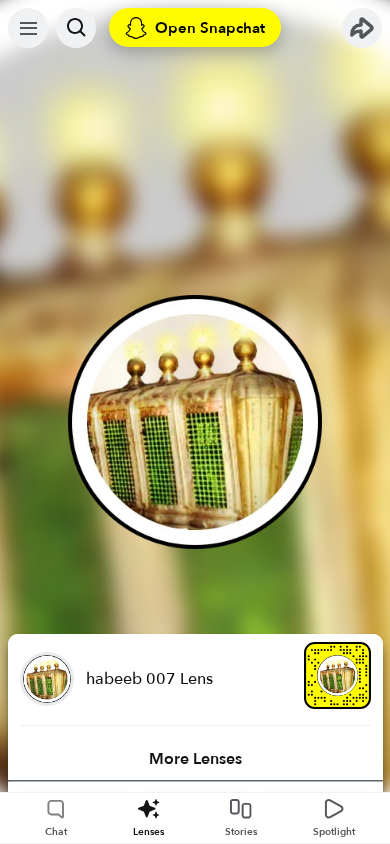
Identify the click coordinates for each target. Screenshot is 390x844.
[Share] (362, 28)
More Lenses (195, 759)
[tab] (195, 759)
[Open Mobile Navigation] (28, 28)
